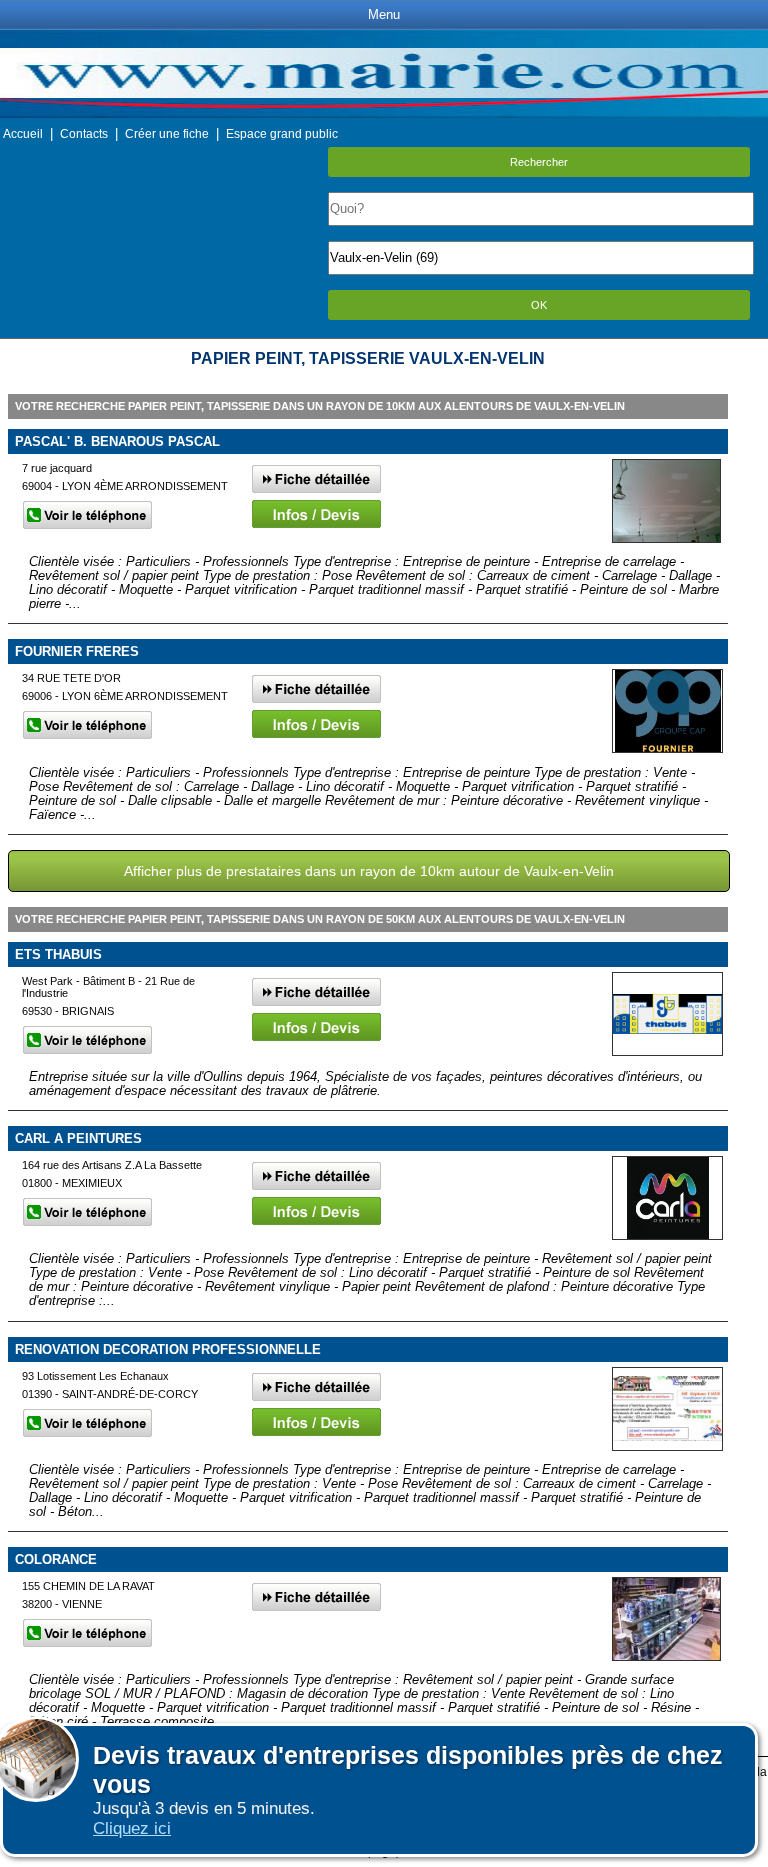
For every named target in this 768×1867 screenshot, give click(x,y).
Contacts (84, 134)
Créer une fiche (167, 134)
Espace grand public (282, 134)
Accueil (23, 134)
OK (539, 305)
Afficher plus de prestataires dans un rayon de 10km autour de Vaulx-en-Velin (369, 871)
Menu (384, 14)
